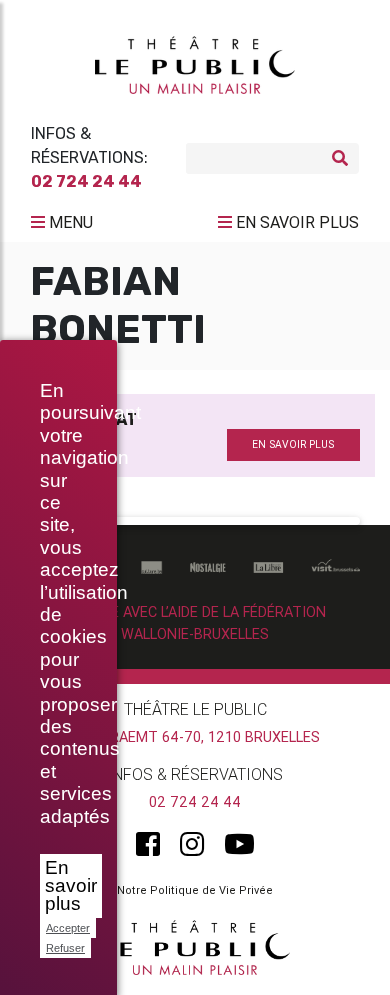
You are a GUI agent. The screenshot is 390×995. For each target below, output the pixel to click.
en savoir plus (293, 444)
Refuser (65, 948)
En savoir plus (71, 885)
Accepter (68, 928)
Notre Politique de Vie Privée (195, 890)
